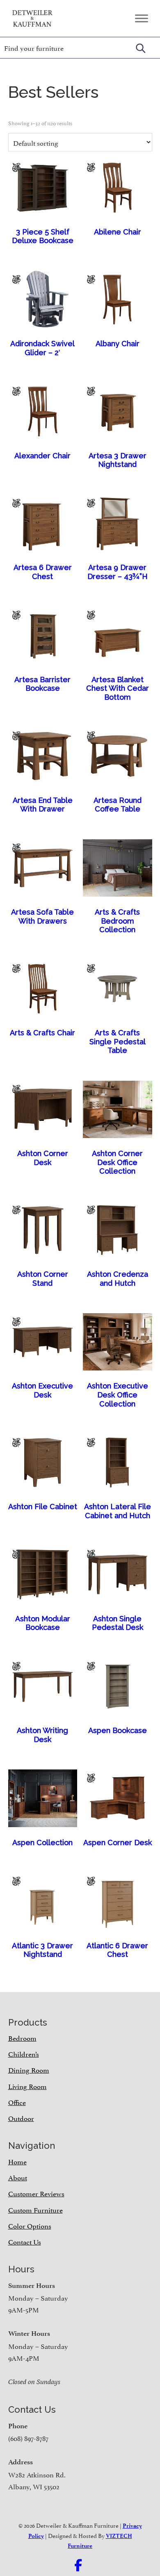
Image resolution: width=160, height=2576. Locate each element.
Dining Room (29, 2069)
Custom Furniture (35, 2209)
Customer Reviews (36, 2193)
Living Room (27, 2086)
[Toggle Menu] (142, 18)
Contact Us (25, 2241)
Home (17, 2161)
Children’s (24, 2053)
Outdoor (21, 2118)
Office (17, 2102)
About (18, 2177)
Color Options (30, 2225)
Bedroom (22, 2037)
